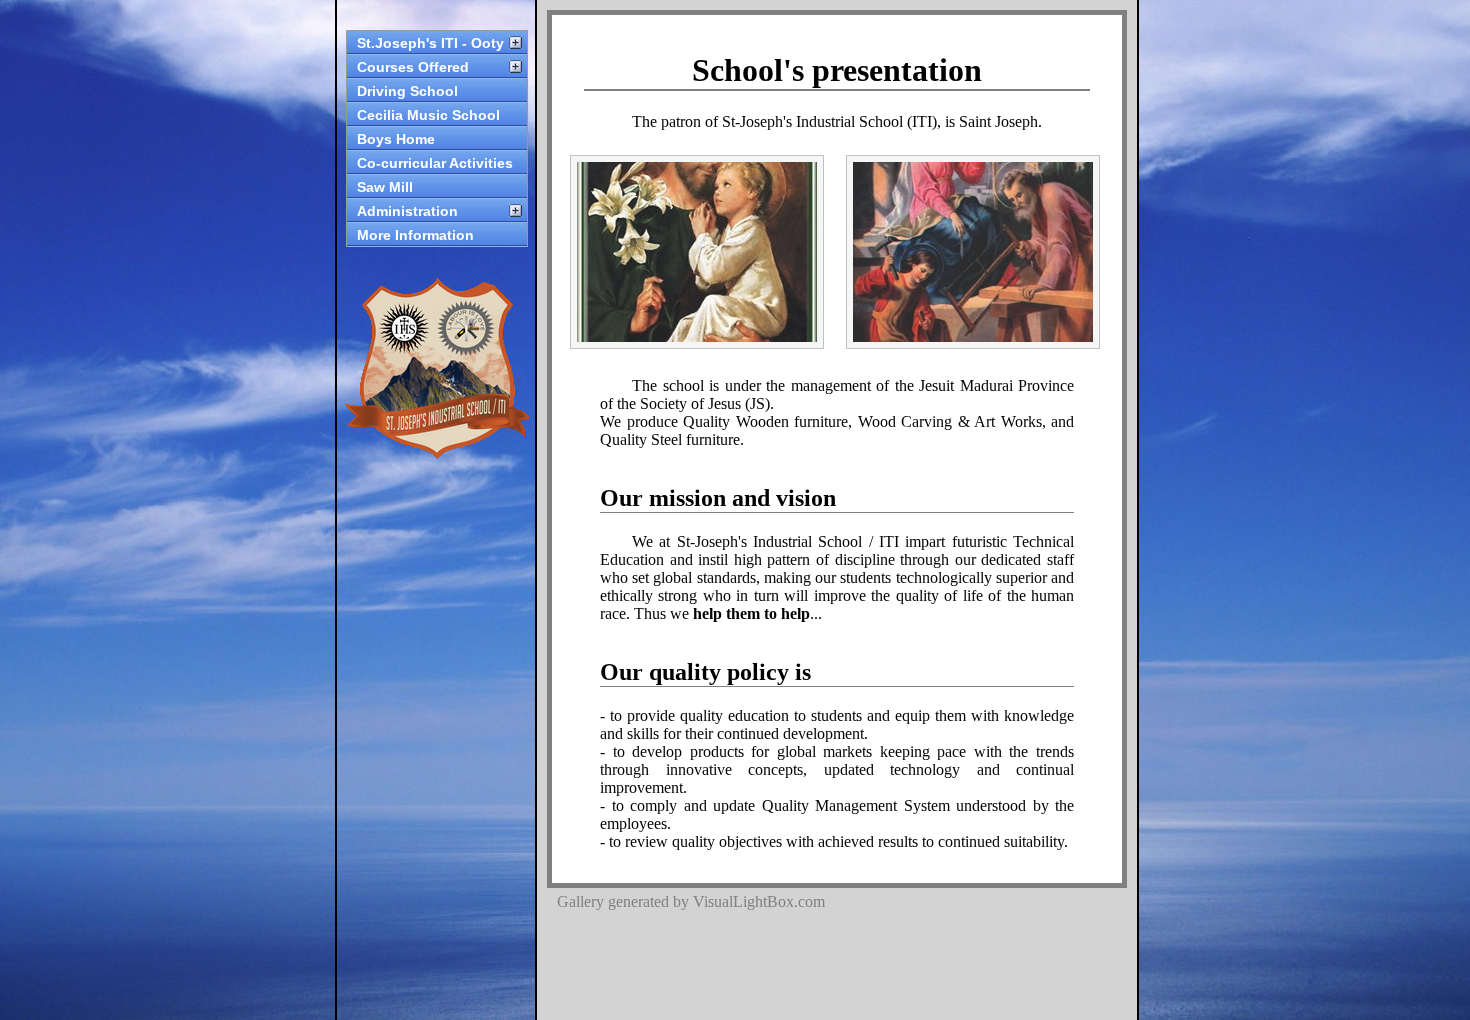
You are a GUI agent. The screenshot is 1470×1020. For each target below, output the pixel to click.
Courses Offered (413, 67)
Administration (407, 211)
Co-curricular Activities (435, 163)
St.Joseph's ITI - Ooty (430, 43)
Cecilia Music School (428, 115)
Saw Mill (385, 187)
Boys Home (396, 139)
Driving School (407, 91)
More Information (415, 235)
